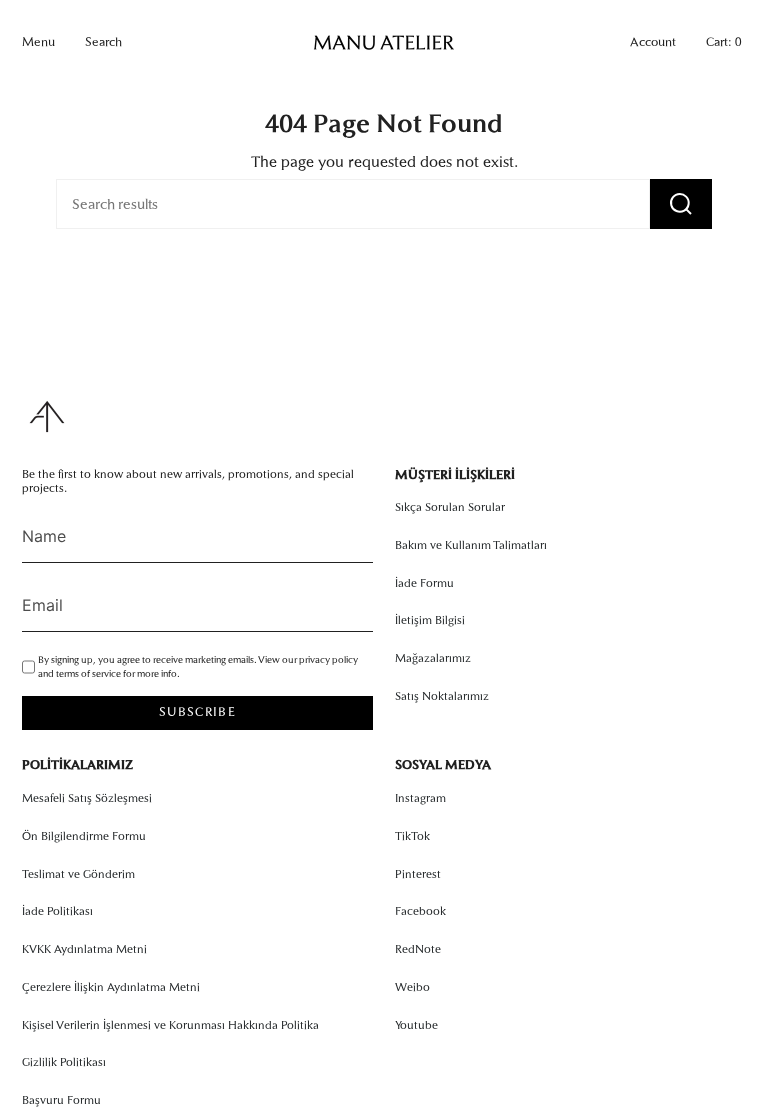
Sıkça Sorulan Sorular (450, 507)
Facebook (420, 911)
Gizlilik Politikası (64, 1062)
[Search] (681, 204)
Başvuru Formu (61, 1100)
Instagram (420, 798)
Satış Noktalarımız (442, 696)
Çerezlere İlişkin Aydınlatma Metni (111, 987)
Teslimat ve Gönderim (78, 874)
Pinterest (418, 874)
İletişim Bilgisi (430, 620)
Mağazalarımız (433, 658)
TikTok (412, 836)
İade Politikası (57, 911)
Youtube (416, 1025)
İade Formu (424, 583)
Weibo (412, 987)
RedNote (418, 949)
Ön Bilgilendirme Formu (84, 836)
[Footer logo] (47, 416)
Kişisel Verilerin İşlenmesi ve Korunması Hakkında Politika (170, 1025)
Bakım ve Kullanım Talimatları (471, 545)
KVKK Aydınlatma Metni (84, 949)
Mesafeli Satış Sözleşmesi (87, 798)
